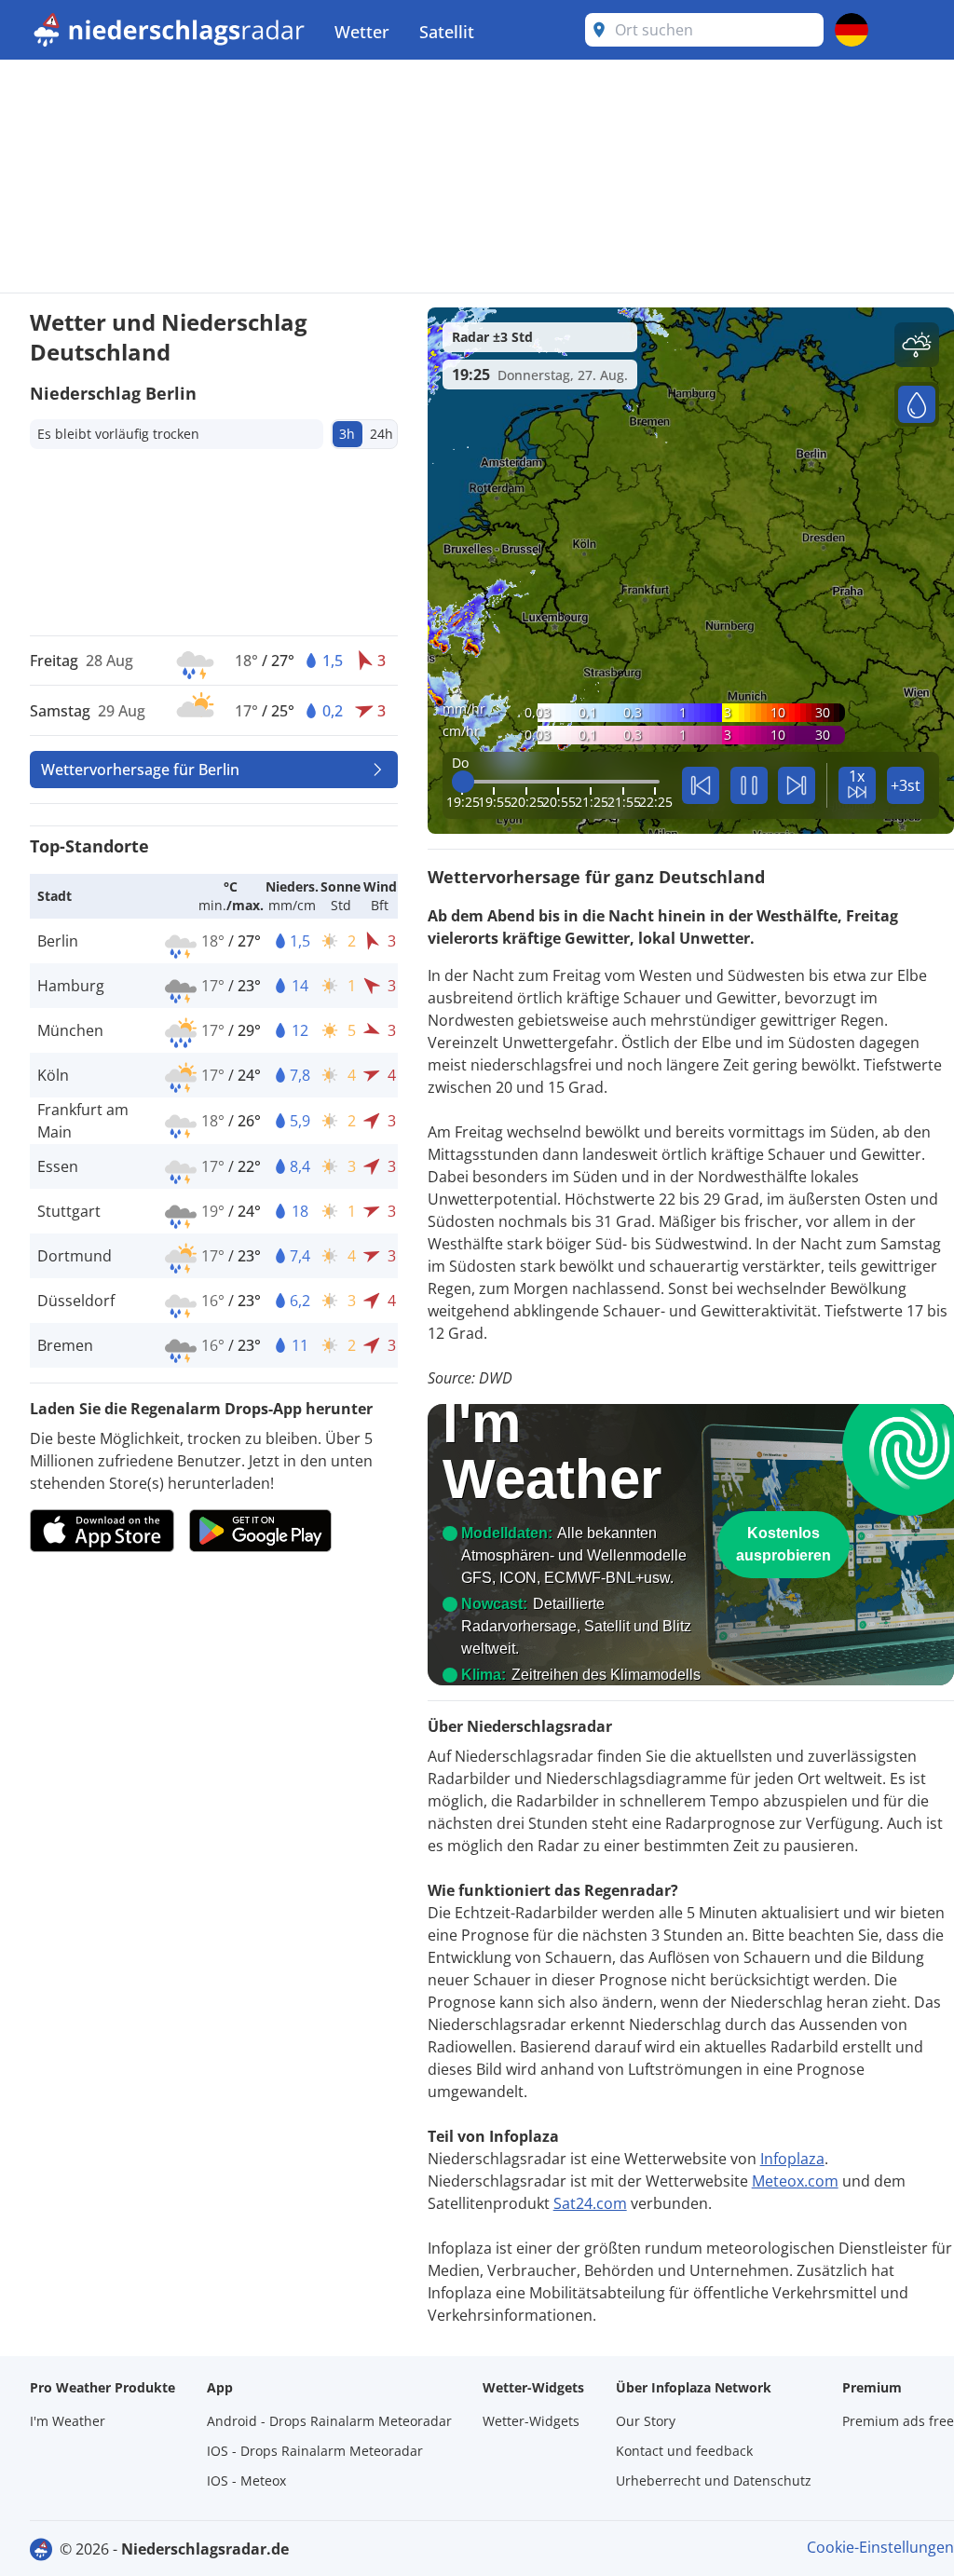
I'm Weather (68, 2421)
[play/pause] (749, 785)
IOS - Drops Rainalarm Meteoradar (315, 2451)
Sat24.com (590, 2203)
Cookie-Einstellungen (880, 2547)
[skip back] (701, 785)
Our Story (646, 2421)
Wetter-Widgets (531, 2421)
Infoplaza (792, 2159)
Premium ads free (898, 2421)
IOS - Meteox (246, 2481)
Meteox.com (795, 2181)
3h (347, 434)
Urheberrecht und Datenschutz (714, 2481)
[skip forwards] (797, 785)
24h (382, 434)
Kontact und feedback (684, 2451)
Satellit (447, 32)
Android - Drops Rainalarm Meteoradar (329, 2421)
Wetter (362, 32)
